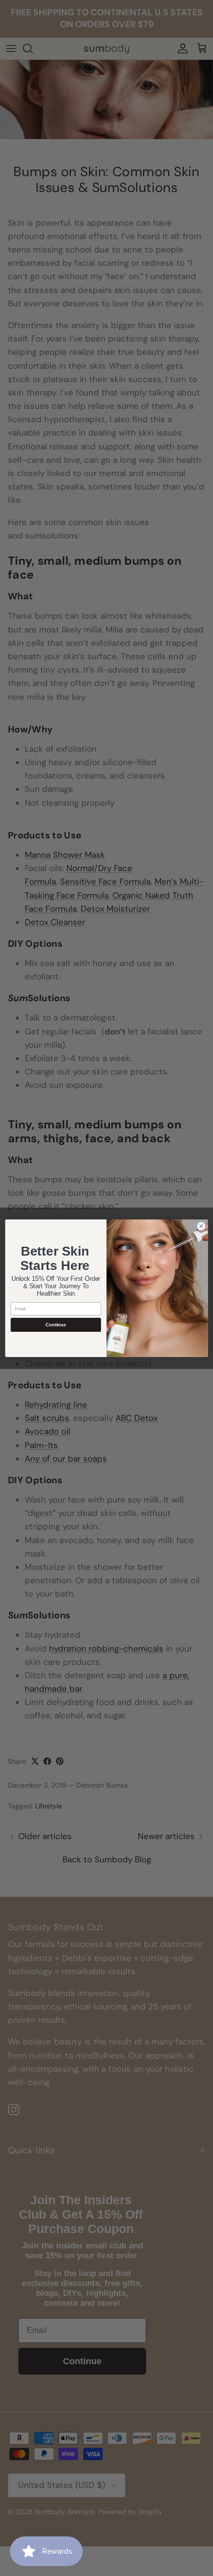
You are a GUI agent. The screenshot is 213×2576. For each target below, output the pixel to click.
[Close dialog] (201, 1226)
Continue (56, 1324)
